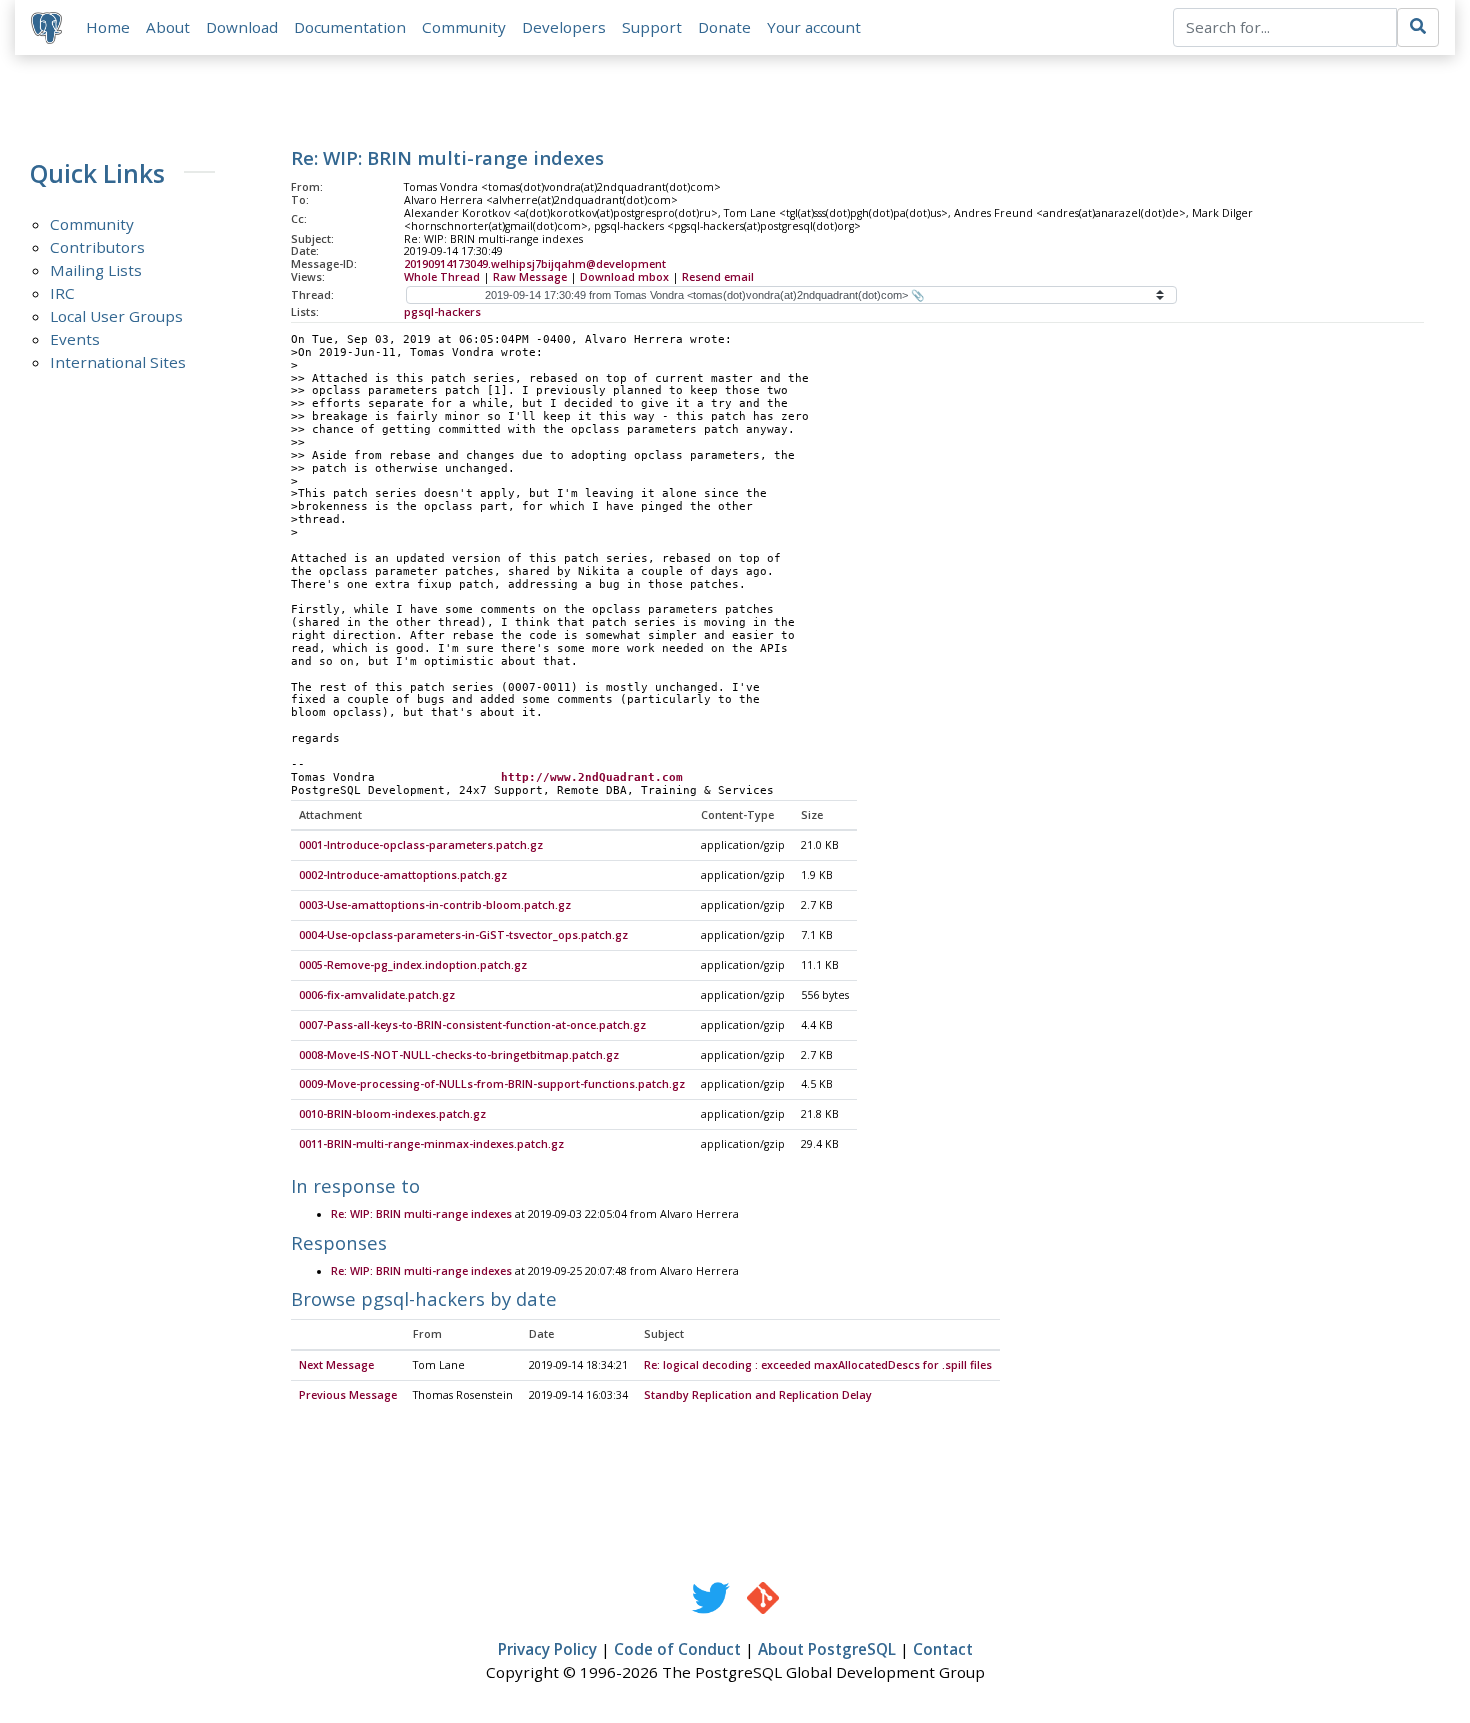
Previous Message (348, 1395)
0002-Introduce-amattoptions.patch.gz (403, 875)
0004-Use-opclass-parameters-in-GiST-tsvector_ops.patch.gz (463, 935)
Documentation (350, 27)
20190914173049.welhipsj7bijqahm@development (535, 264)
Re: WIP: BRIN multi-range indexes (421, 1214)
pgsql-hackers (442, 312)
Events (75, 339)
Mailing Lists (96, 270)
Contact (943, 1649)
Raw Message (530, 277)
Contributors (97, 247)
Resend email (718, 277)
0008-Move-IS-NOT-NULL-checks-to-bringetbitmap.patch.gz (459, 1055)
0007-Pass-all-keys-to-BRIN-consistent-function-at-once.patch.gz (472, 1025)
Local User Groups (116, 316)
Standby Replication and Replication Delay (758, 1395)
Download (242, 27)
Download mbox (624, 277)
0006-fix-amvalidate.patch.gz (377, 995)
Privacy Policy (547, 1649)
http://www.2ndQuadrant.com (592, 777)
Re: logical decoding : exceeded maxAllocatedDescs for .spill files (818, 1365)
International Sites (118, 362)
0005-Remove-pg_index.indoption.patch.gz (413, 965)
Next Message (336, 1365)
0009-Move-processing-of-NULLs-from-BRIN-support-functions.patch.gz (492, 1084)
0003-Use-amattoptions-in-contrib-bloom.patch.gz (435, 905)
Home (108, 27)
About (168, 27)
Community (464, 27)
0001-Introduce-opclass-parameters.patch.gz (421, 845)
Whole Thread (442, 277)
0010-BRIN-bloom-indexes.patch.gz (392, 1114)
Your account (814, 27)
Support (652, 27)
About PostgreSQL (827, 1649)
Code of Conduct (677, 1649)
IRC (62, 293)
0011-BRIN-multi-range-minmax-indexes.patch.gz (431, 1144)
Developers (564, 27)
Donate (724, 27)
